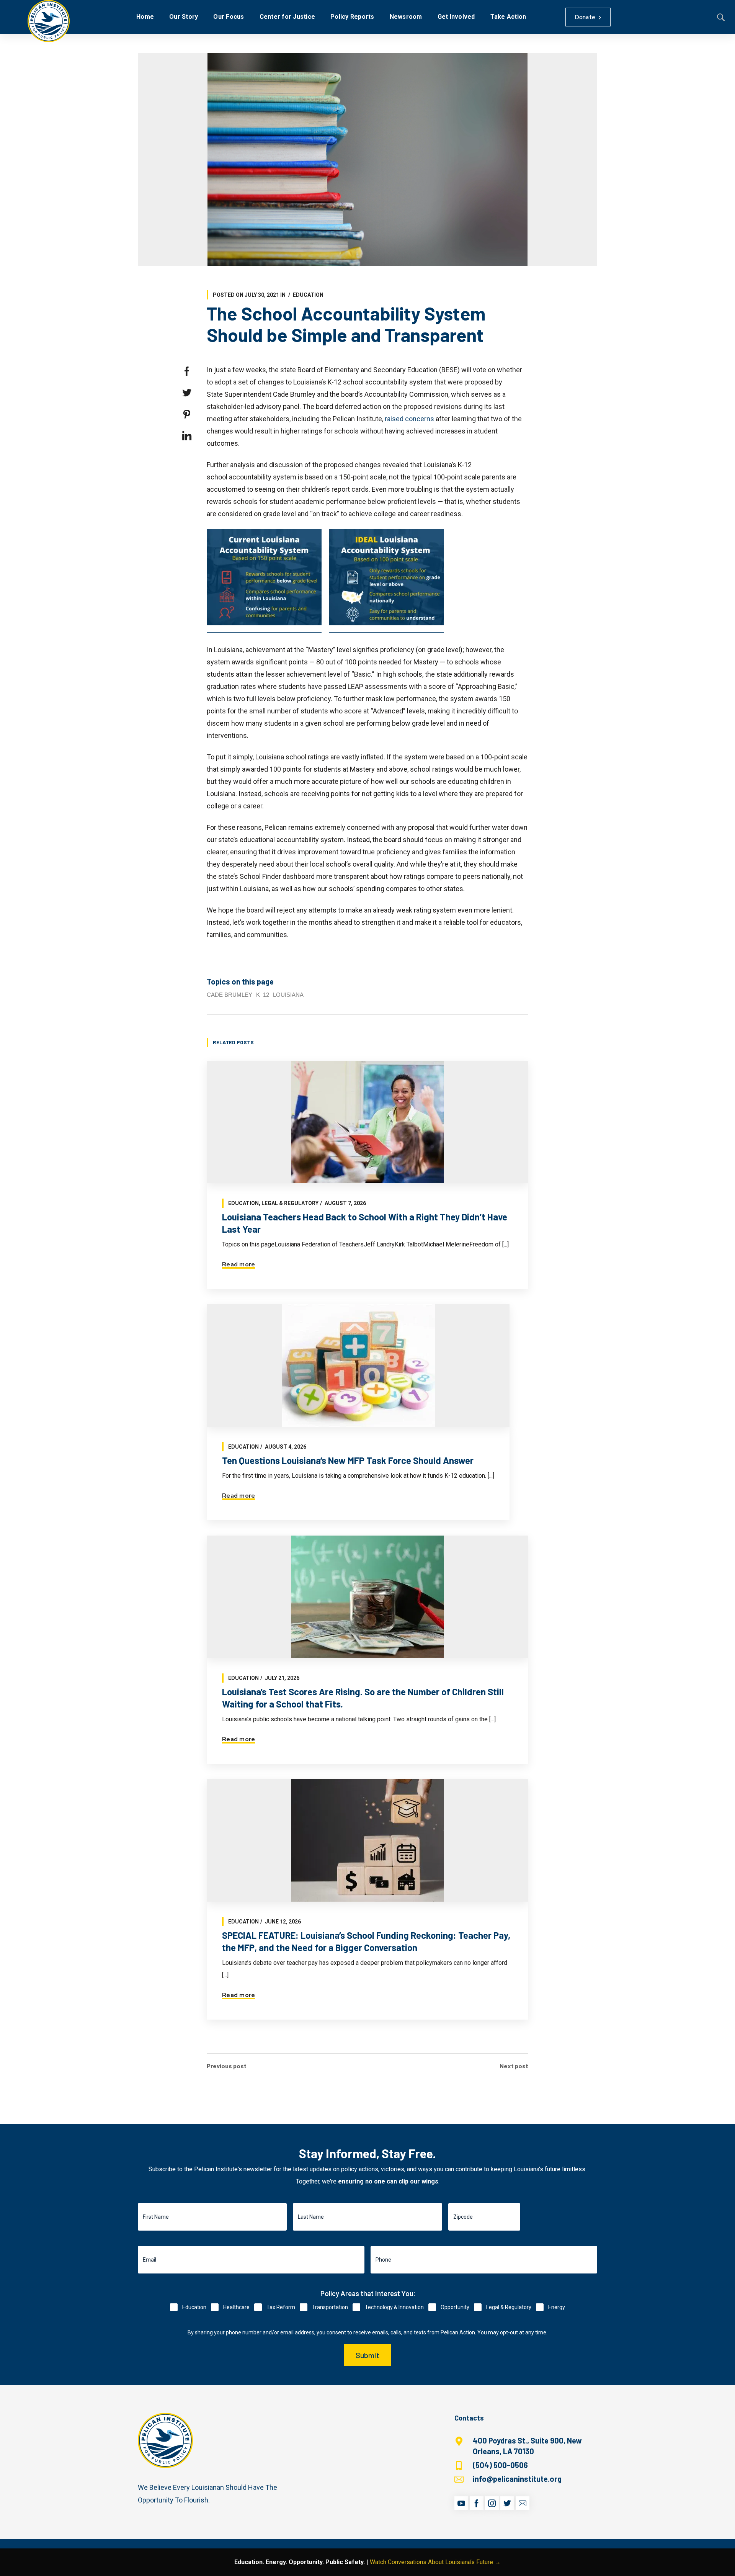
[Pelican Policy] (49, 21)
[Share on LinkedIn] (187, 436)
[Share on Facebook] (187, 371)
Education (308, 295)
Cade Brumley (229, 995)
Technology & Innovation (394, 2307)
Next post (514, 2066)
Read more (238, 1264)
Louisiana (288, 995)
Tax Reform (281, 2307)
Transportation (330, 2307)
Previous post (227, 2066)
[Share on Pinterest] (187, 414)
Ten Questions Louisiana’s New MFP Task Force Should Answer (348, 1460)
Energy (557, 2307)
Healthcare (236, 2307)
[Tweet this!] (187, 393)
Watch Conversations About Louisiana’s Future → (435, 2562)
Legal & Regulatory (290, 1203)
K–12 (263, 995)
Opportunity (455, 2307)
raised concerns (409, 419)
